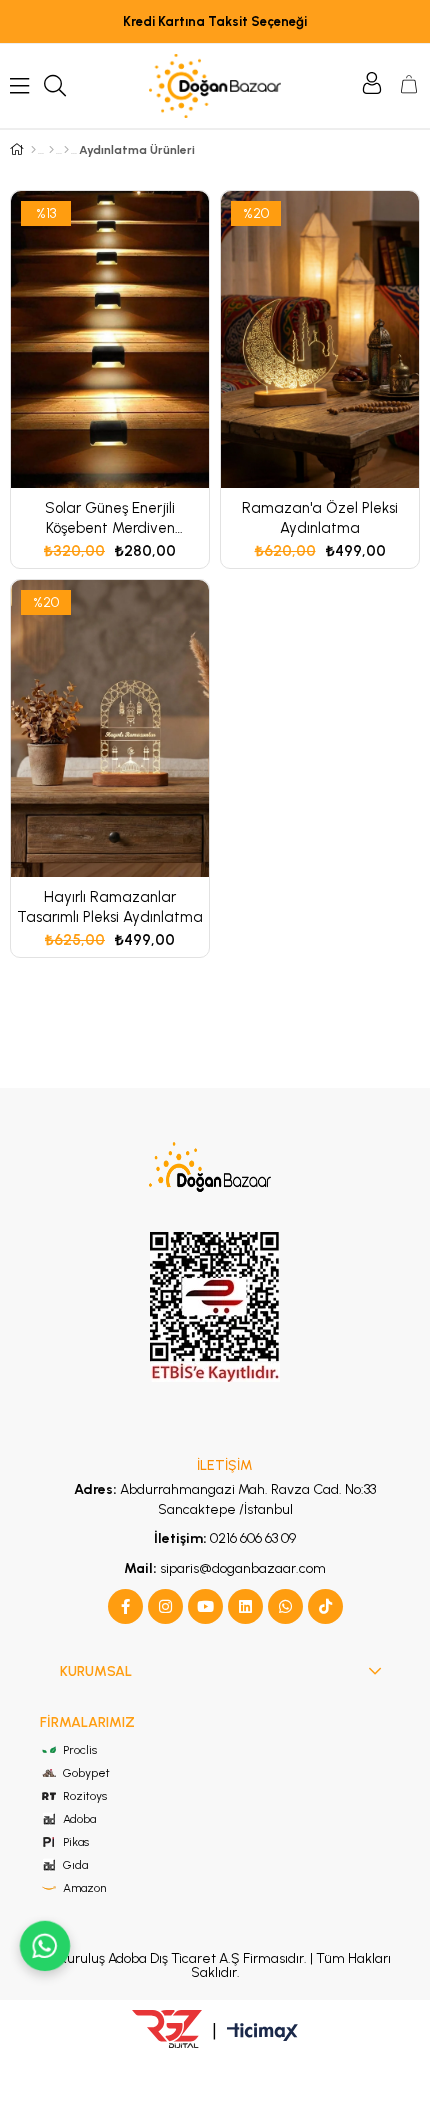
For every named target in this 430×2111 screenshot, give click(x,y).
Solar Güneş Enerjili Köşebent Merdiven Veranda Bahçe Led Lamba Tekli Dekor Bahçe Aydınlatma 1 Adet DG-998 (110, 518)
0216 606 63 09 (225, 1538)
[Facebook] (125, 1606)
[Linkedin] (245, 1606)
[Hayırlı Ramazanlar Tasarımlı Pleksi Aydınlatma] (110, 728)
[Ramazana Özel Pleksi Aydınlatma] (320, 339)
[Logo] (214, 86)
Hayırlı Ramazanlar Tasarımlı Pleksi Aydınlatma (110, 907)
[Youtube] (205, 1606)
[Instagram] (165, 1606)
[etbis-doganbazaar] (215, 1307)
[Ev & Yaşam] (51, 150)
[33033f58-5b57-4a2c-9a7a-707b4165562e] (215, 1170)
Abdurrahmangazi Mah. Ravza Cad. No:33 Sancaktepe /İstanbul (225, 1499)
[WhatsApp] (285, 1606)
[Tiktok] (325, 1606)
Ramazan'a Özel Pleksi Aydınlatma (320, 518)
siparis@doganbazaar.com (225, 1568)
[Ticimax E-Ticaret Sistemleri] (262, 2033)
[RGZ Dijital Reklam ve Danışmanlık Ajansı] (167, 2029)
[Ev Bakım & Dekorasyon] (66, 150)
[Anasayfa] (33, 150)
